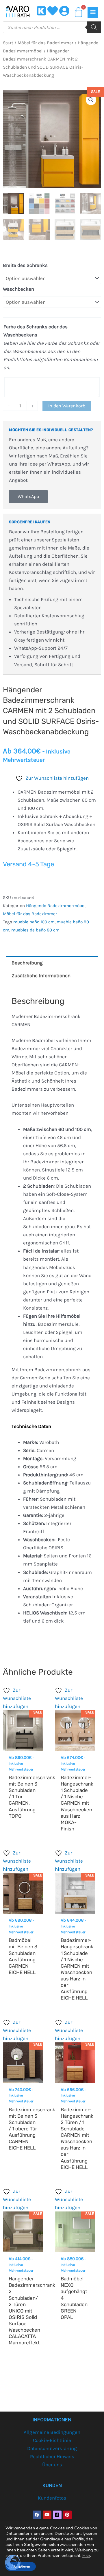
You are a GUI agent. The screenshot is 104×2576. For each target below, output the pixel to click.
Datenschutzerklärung (52, 2448)
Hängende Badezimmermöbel (56, 906)
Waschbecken (18, 289)
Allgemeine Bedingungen (52, 2432)
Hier (86, 2555)
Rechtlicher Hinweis (52, 2456)
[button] (91, 100)
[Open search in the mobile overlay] (52, 27)
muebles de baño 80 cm (35, 930)
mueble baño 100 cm (34, 922)
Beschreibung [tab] (27, 963)
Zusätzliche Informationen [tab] (41, 975)
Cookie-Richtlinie (52, 2440)
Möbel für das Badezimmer (45, 43)
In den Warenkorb (67, 406)
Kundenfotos (52, 2498)
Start (8, 43)
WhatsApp (28, 496)
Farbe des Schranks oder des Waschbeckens (36, 331)
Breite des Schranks (25, 265)
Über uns (52, 2465)
